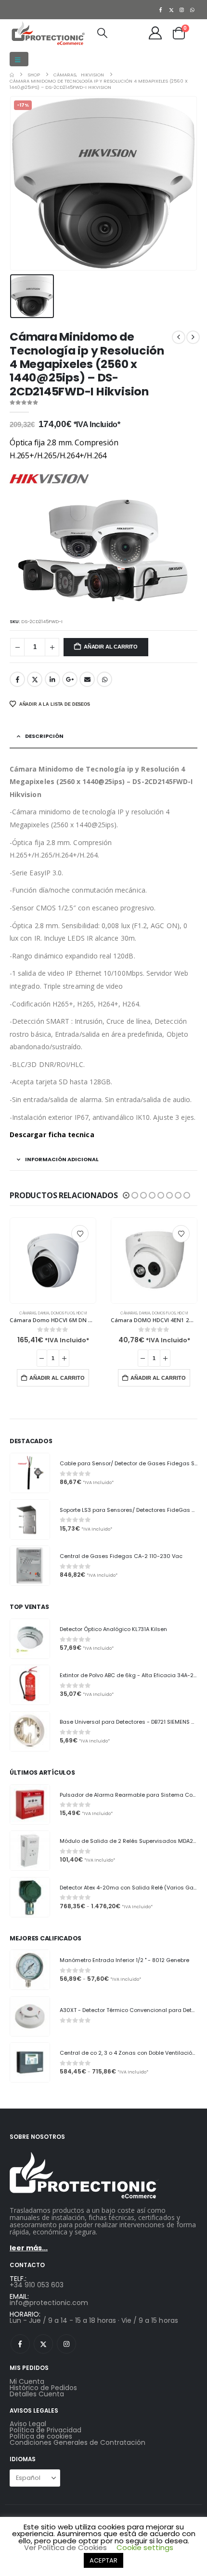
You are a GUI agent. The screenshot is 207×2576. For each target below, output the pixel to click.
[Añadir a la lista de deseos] (80, 1234)
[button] (19, 59)
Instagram (66, 2344)
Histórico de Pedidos (43, 2388)
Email (87, 679)
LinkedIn (52, 679)
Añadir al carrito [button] (57, 1378)
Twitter (35, 679)
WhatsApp (104, 679)
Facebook (17, 679)
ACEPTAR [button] (103, 2560)
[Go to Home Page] (12, 75)
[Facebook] (161, 10)
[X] (171, 10)
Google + (70, 679)
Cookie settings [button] (145, 2547)
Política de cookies (41, 2436)
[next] (193, 337)
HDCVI (82, 1313)
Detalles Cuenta (37, 2394)
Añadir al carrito (111, 647)
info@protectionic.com (49, 2303)
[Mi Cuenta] (155, 33)
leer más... (29, 2248)
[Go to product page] (53, 1261)
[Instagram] (182, 10)
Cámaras (28, 1313)
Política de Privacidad (45, 2430)
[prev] (179, 337)
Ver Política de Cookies (65, 2547)
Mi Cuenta (27, 2381)
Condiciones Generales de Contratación (78, 2442)
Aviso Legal (28, 2424)
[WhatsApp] (193, 10)
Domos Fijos (63, 1313)
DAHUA (44, 1313)
